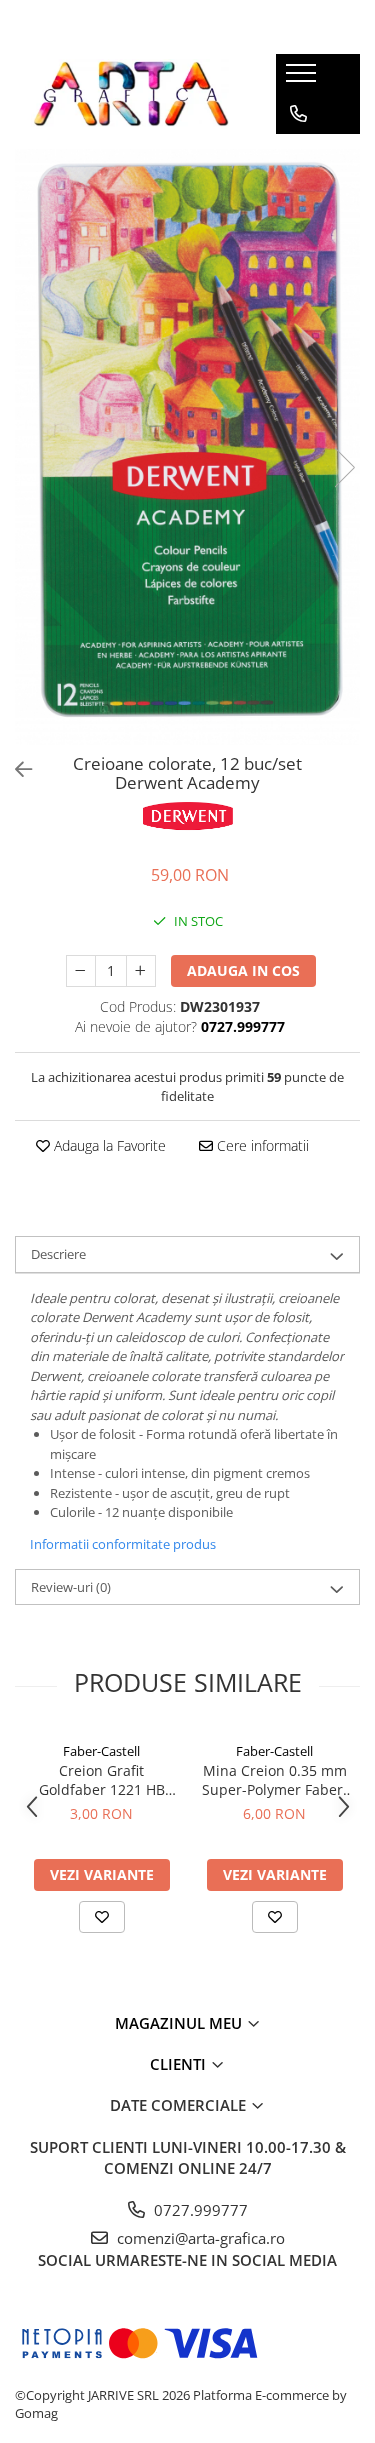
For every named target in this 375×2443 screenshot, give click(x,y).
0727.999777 (199, 2210)
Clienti (180, 2064)
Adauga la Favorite (108, 1145)
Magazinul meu (180, 2023)
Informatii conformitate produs (123, 1544)
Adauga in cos (243, 970)
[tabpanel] (187, 447)
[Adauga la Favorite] (102, 1917)
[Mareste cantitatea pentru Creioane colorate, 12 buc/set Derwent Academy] (141, 971)
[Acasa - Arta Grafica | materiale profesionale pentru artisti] (130, 94)
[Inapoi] (15, 769)
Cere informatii (261, 1145)
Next (344, 467)
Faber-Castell (101, 1751)
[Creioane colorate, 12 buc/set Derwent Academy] (187, 447)
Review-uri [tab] (71, 1587)
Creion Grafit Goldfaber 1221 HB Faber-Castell (102, 1780)
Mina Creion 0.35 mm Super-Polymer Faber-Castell (275, 1780)
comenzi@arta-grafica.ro (199, 2238)
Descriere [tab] (58, 1254)
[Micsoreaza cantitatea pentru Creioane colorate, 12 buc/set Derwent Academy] (81, 971)
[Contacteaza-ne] (298, 114)
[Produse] (303, 79)
